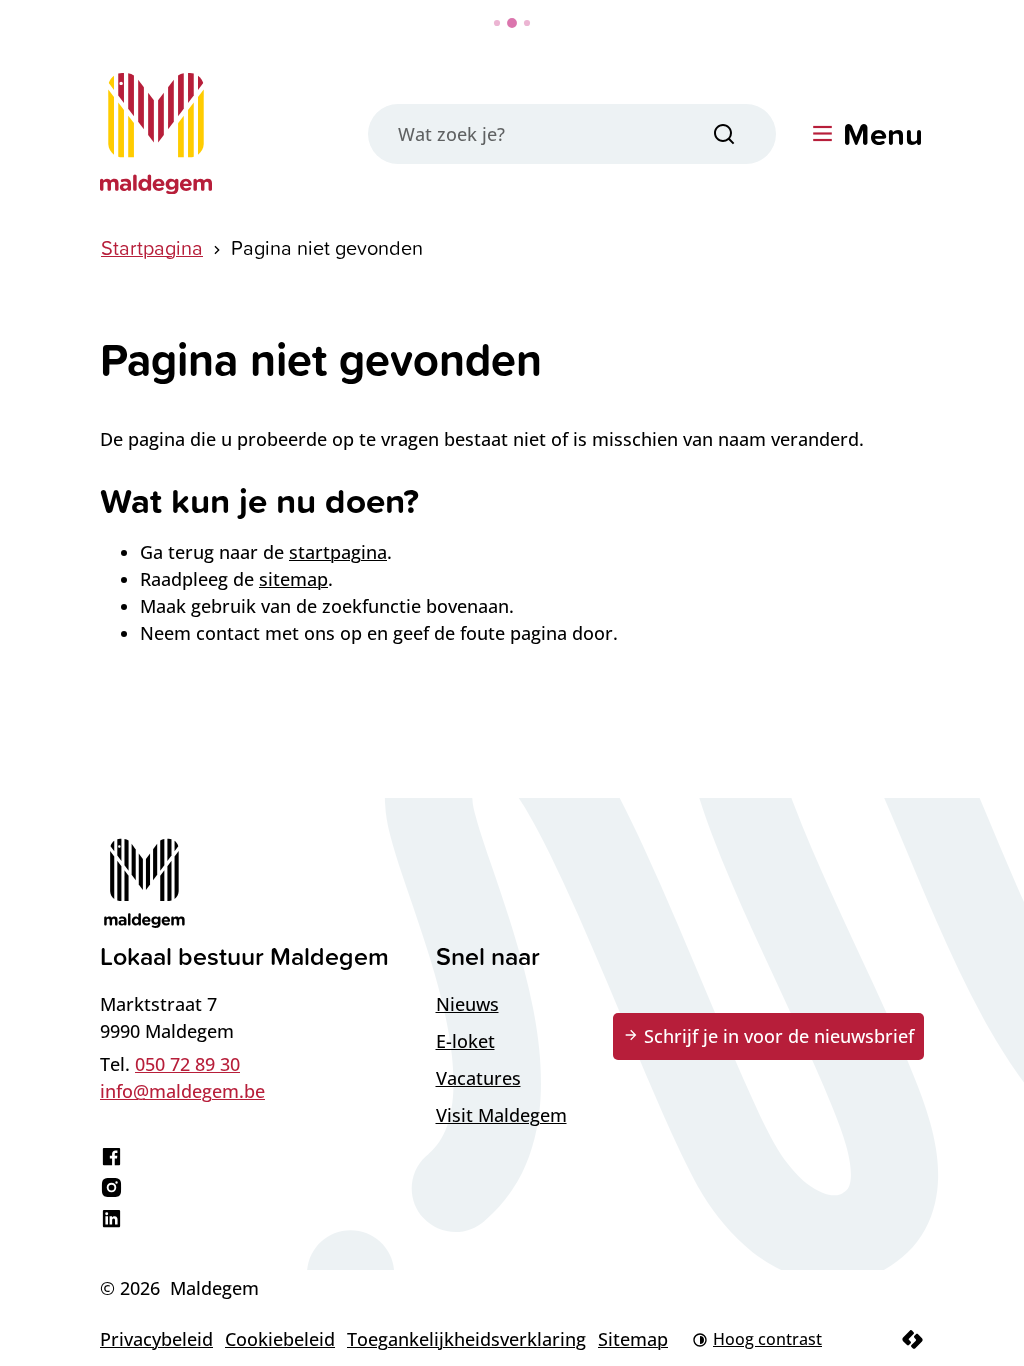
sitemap (293, 579)
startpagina (338, 552)
